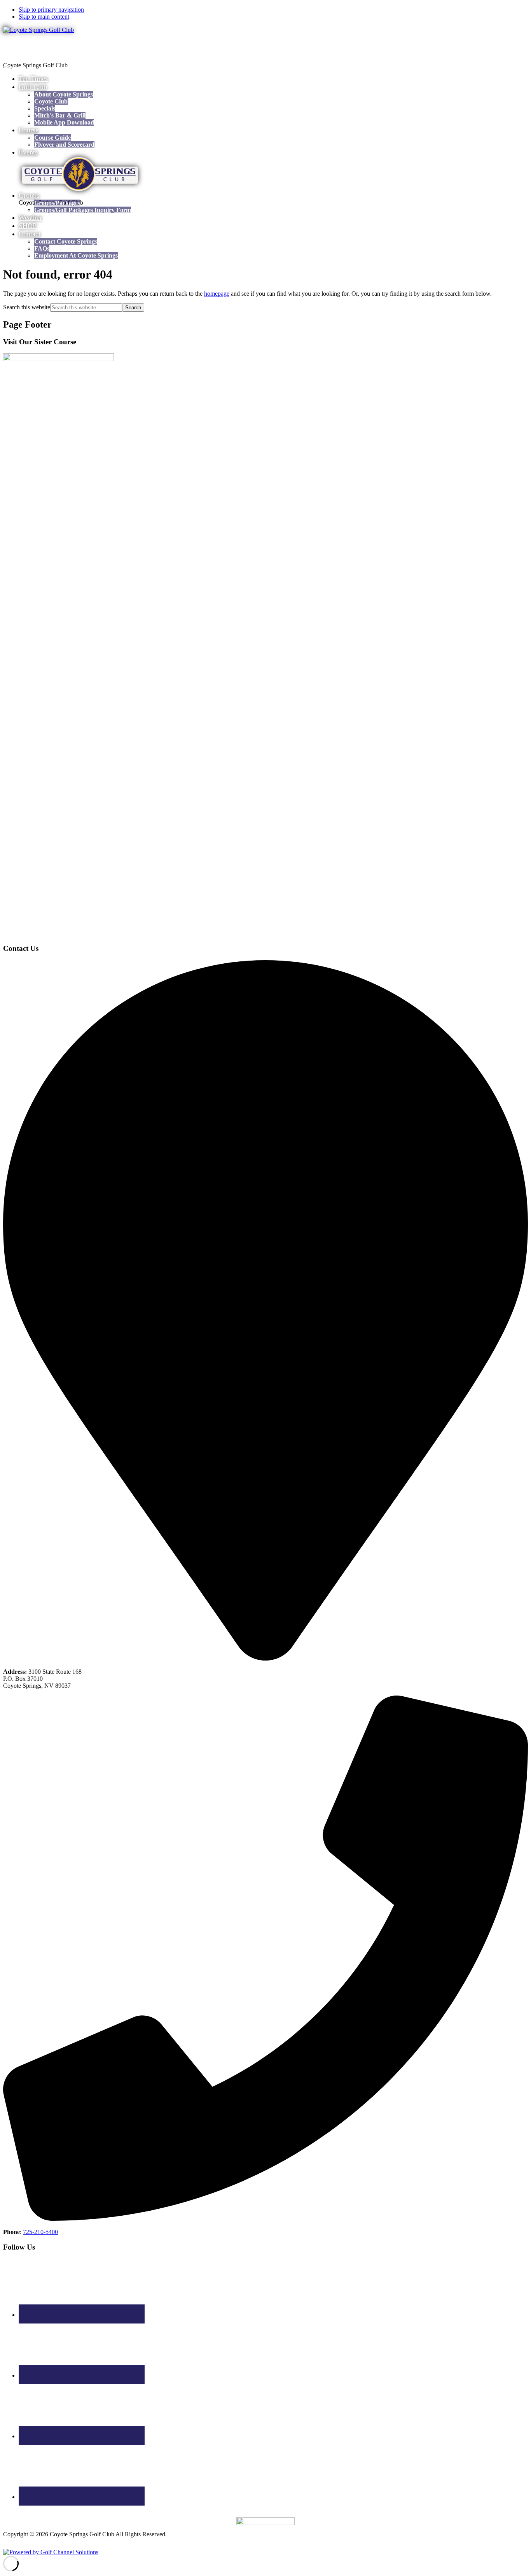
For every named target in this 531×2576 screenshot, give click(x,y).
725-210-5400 (40, 2232)
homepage (217, 294)
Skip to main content (44, 17)
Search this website (27, 307)
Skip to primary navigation (51, 10)
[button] (33, 87)
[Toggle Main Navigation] (6, 67)
